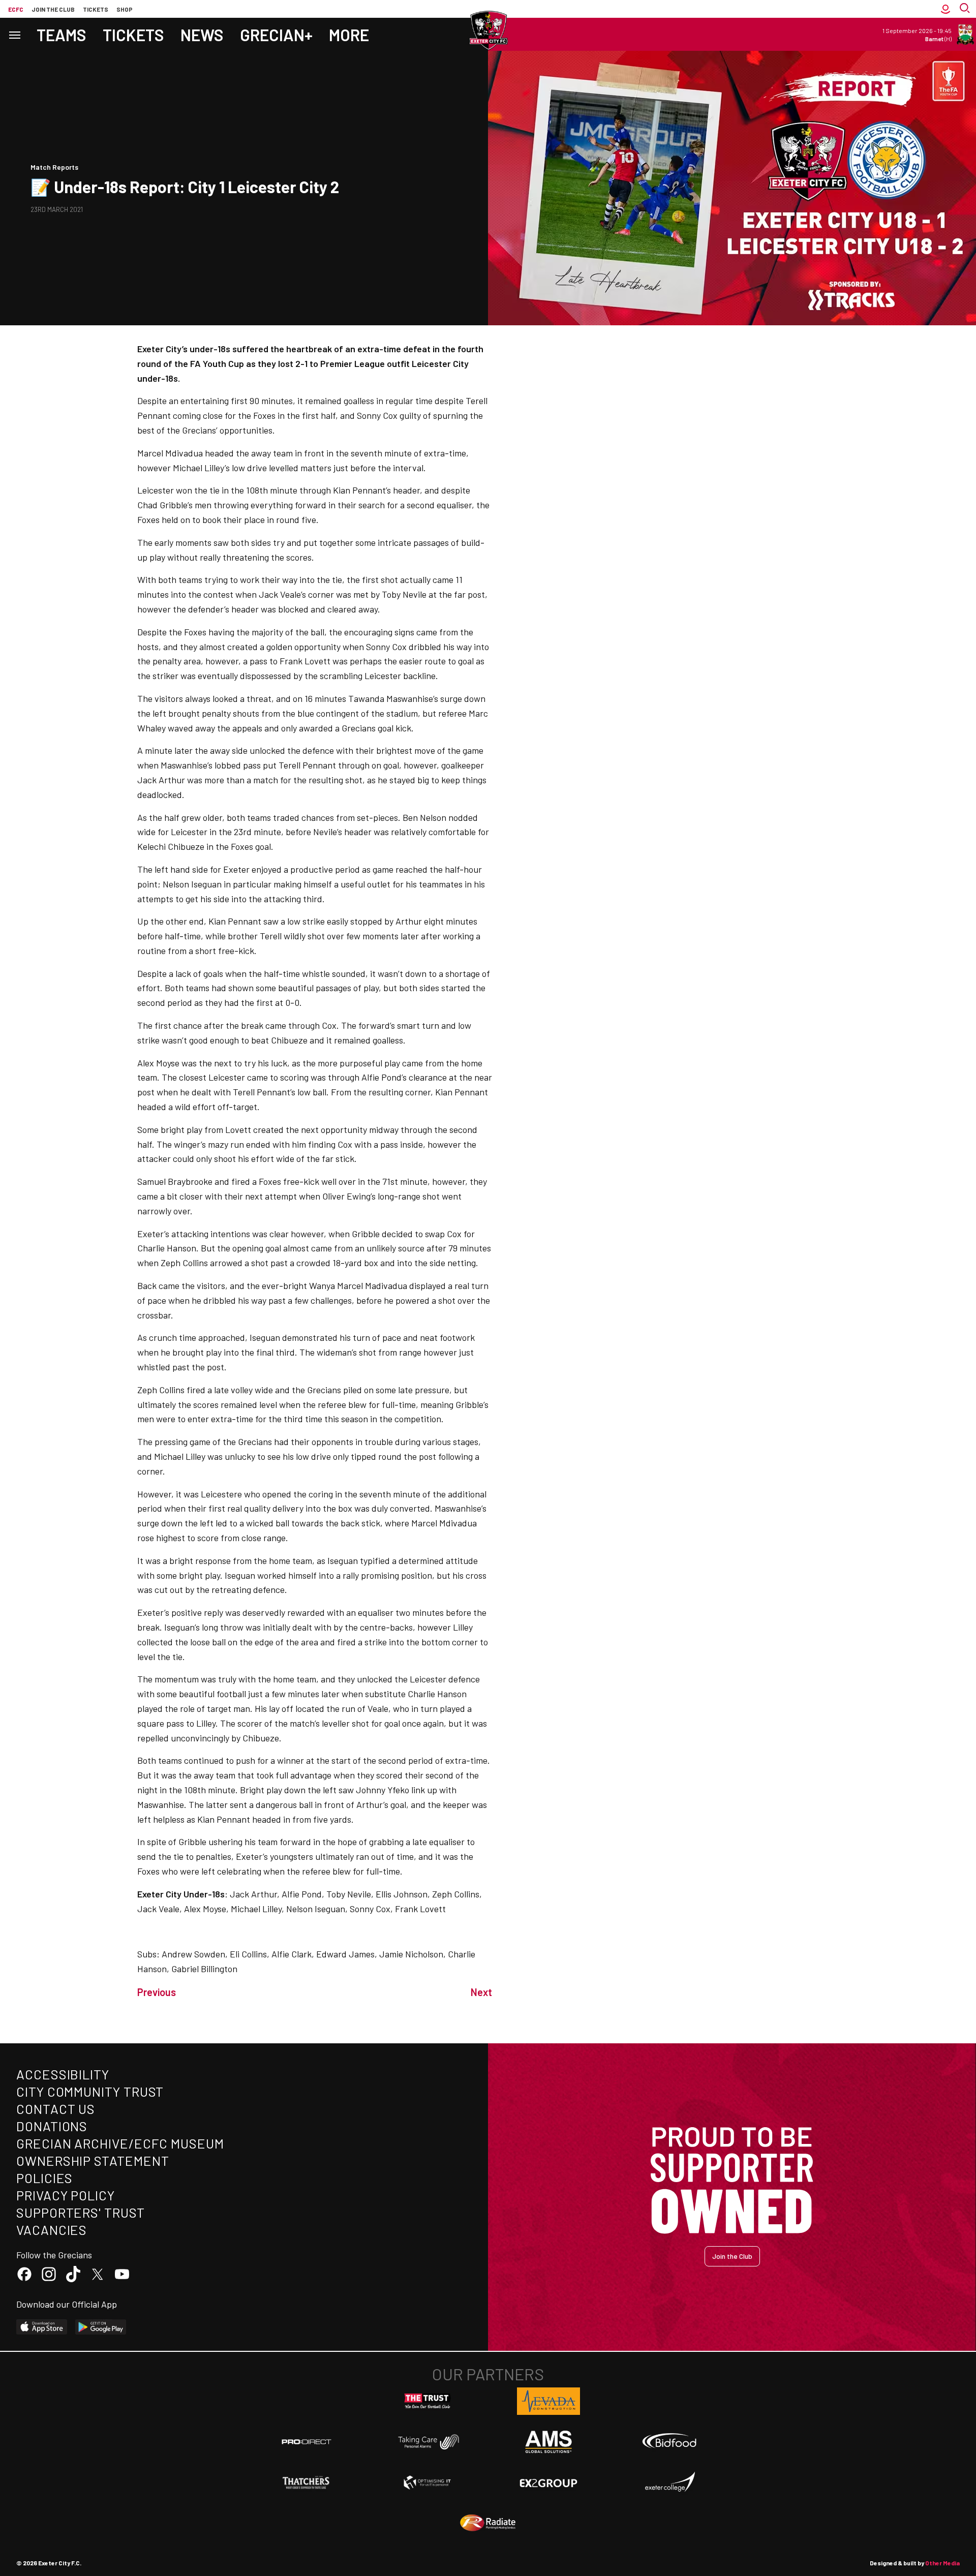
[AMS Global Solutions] (548, 2442)
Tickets (96, 9)
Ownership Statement (93, 2160)
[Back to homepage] (488, 30)
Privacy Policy (66, 2195)
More (349, 35)
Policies (44, 2178)
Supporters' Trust (81, 2212)
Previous (157, 1992)
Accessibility (63, 2074)
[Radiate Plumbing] (488, 2523)
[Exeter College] (669, 2482)
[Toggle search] (966, 9)
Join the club (53, 9)
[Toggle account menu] (945, 9)
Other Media (942, 2563)
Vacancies (52, 2230)
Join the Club (732, 2256)
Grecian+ (276, 35)
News (202, 35)
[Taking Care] (428, 2442)
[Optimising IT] (428, 2482)
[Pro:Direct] (307, 2442)
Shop (125, 9)
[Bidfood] (669, 2442)
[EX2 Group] (548, 2482)
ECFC (16, 9)
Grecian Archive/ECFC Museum (120, 2143)
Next (481, 1992)
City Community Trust (90, 2091)
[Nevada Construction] (548, 2401)
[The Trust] (428, 2401)
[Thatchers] (307, 2482)
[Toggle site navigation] (14, 34)
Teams (62, 35)
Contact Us (56, 2109)
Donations (52, 2126)
